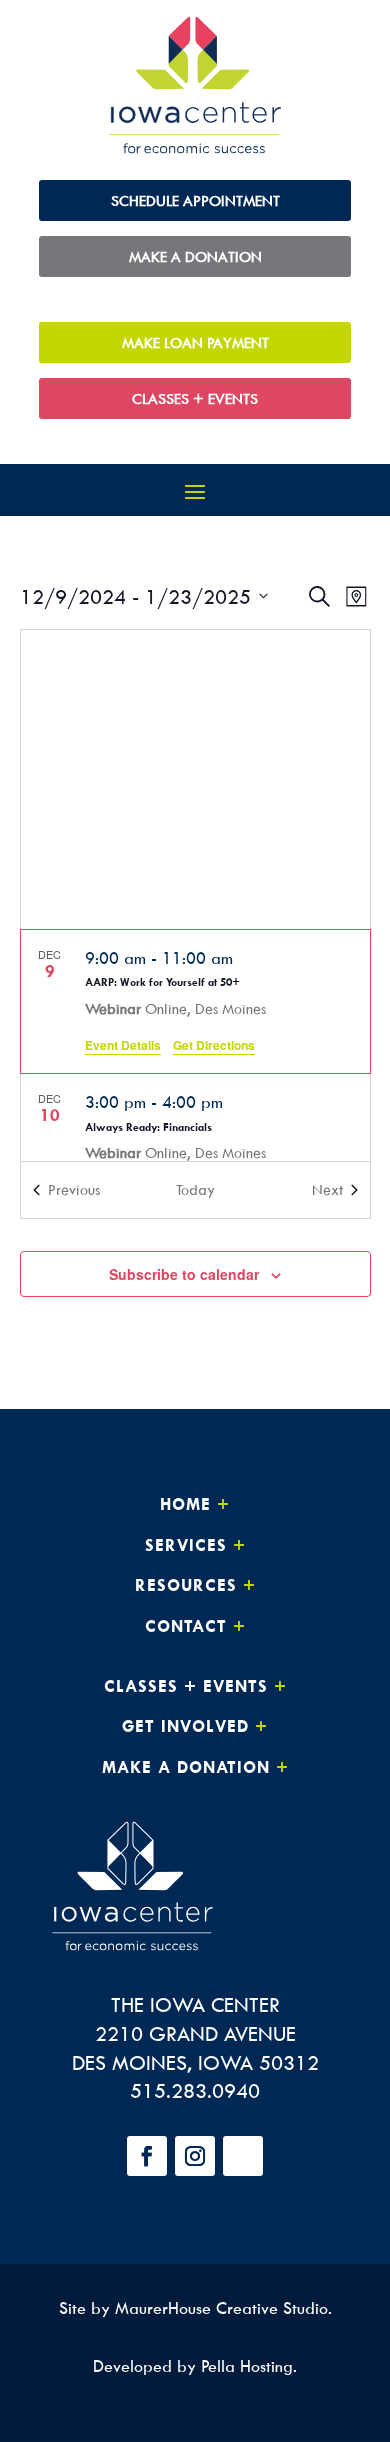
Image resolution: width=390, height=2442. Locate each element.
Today (195, 1189)
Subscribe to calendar (184, 1274)
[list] (195, 1045)
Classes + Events (195, 398)
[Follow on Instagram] (195, 2156)
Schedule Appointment (195, 200)
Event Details (123, 1045)
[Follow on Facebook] (147, 2156)
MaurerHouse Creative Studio (221, 2308)
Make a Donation (195, 256)
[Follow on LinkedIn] (243, 2156)
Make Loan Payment (195, 342)
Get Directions (214, 1045)
